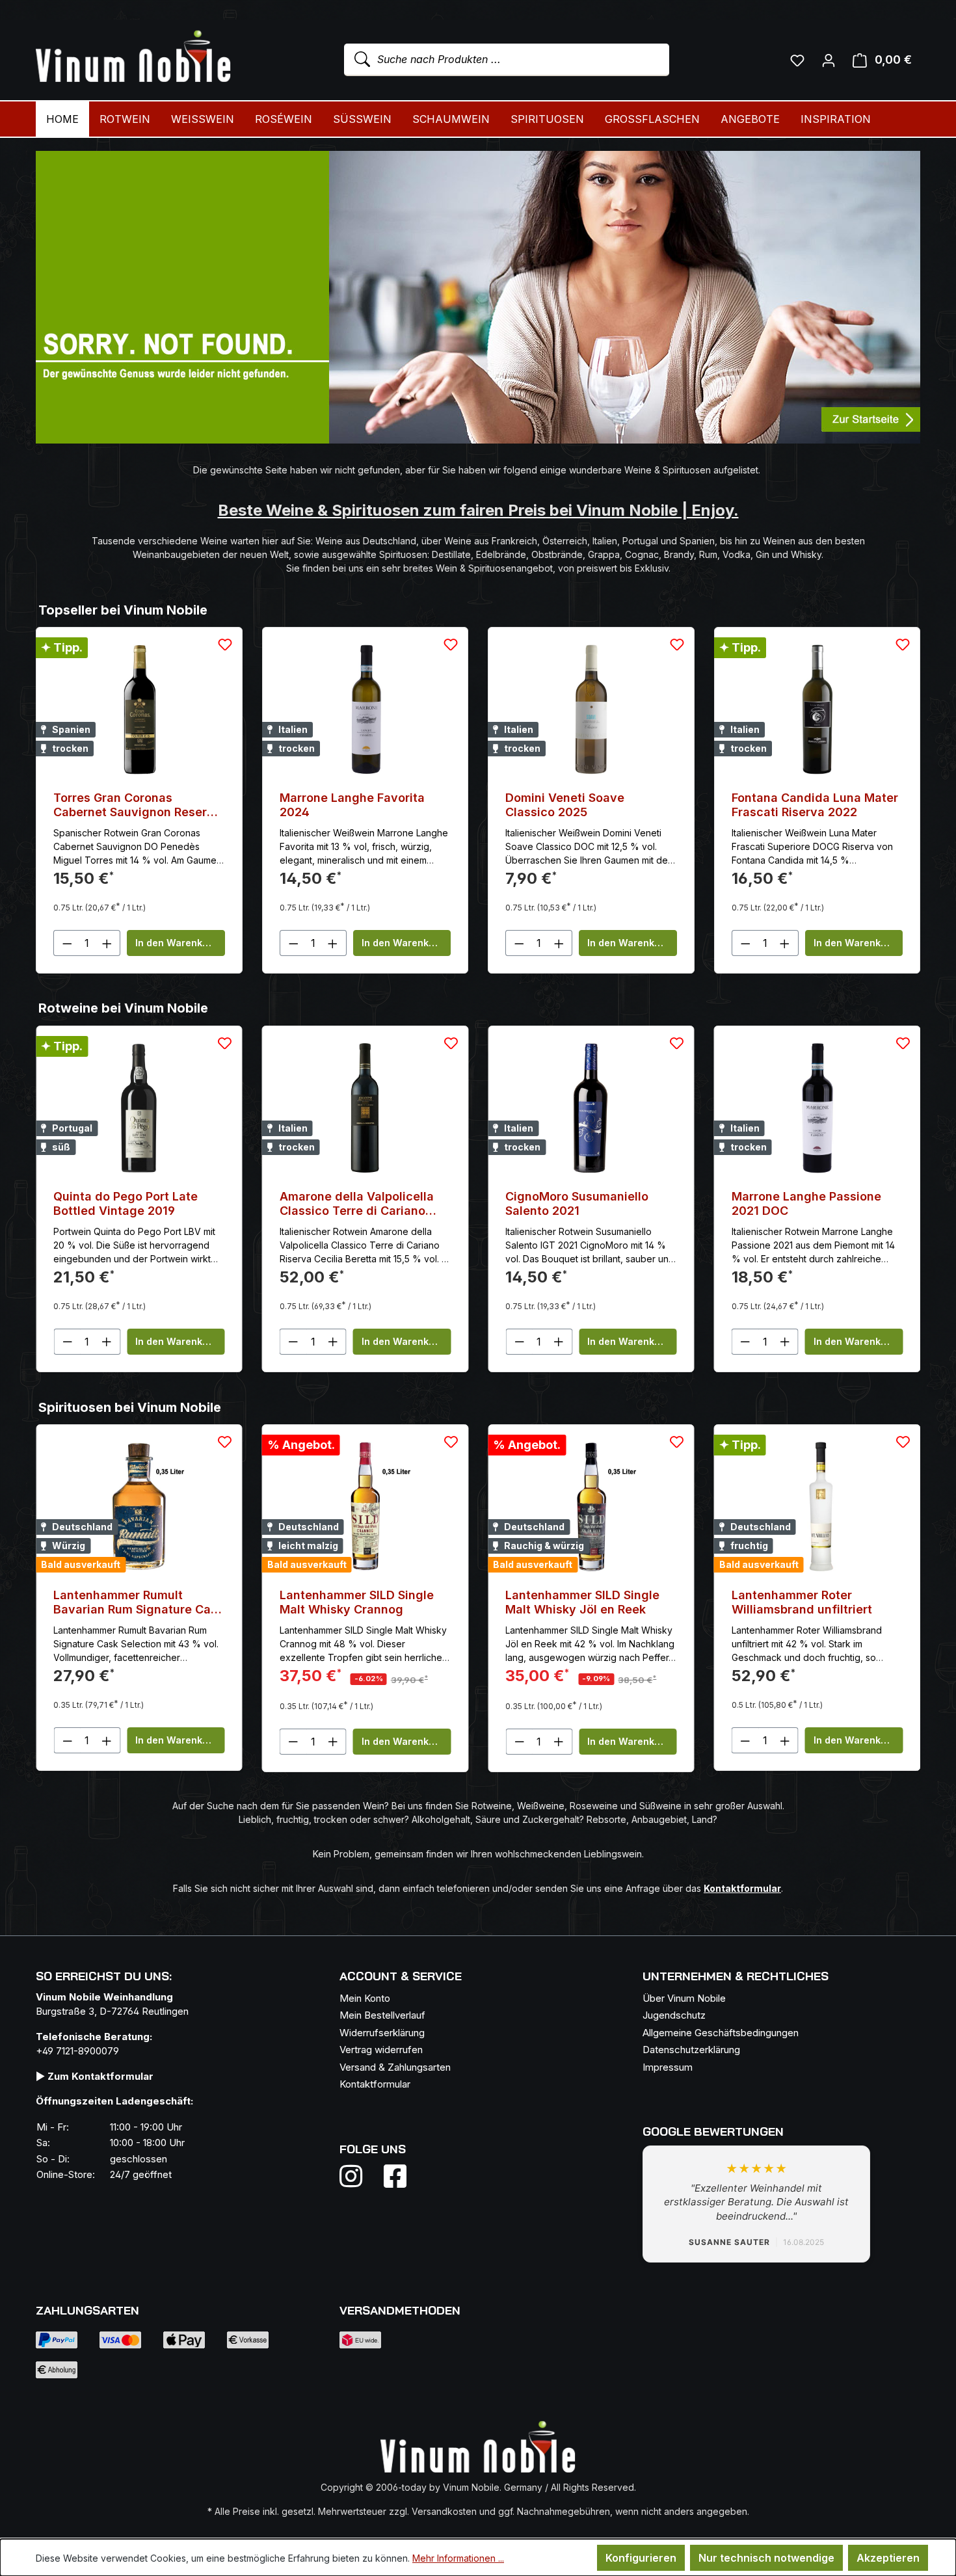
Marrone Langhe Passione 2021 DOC (580, 1203)
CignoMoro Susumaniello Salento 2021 (351, 1203)
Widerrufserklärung (382, 2033)
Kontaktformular (375, 2084)
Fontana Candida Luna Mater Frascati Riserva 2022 (815, 805)
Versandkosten (444, 2511)
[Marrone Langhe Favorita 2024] (365, 710)
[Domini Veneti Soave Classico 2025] (591, 710)
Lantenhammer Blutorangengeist (782, 1602)
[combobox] (507, 60)
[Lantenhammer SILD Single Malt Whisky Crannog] (139, 1507)
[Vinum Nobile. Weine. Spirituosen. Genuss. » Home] (133, 57)
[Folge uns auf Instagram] (359, 2176)
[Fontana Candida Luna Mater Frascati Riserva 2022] (817, 710)
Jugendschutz (674, 2015)
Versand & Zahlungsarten (395, 2067)
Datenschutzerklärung (691, 2050)
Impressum (668, 2067)
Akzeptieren (888, 2558)
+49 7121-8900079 (77, 2051)
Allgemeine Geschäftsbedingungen (721, 2033)
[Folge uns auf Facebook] (392, 2176)
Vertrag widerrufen (381, 2050)
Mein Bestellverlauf (382, 2015)
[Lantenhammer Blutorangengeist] (817, 1507)
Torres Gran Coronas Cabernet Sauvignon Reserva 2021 (137, 805)
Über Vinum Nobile (684, 1998)
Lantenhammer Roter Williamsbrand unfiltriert (576, 1602)
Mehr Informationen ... (458, 2558)
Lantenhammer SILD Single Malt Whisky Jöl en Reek (357, 1602)
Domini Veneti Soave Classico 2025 (565, 805)
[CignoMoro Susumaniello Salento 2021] (365, 1108)
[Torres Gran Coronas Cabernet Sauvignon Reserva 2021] (139, 710)
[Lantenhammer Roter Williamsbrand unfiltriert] (591, 1507)
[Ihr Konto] (829, 60)
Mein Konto (365, 1998)
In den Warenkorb (177, 943)
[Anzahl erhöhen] (107, 943)
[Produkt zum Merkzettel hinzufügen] (225, 644)
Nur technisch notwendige (766, 2558)
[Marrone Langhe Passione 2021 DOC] (591, 1108)
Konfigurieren (641, 2558)
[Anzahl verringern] (67, 943)
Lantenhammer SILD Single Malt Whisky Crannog (130, 1602)
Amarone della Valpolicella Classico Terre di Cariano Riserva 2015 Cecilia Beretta (135, 1204)
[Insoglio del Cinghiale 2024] (817, 1108)
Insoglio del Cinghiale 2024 (811, 1196)
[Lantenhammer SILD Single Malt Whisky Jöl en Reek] (365, 1507)
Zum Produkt (817, 1341)
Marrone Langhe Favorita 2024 (352, 805)
